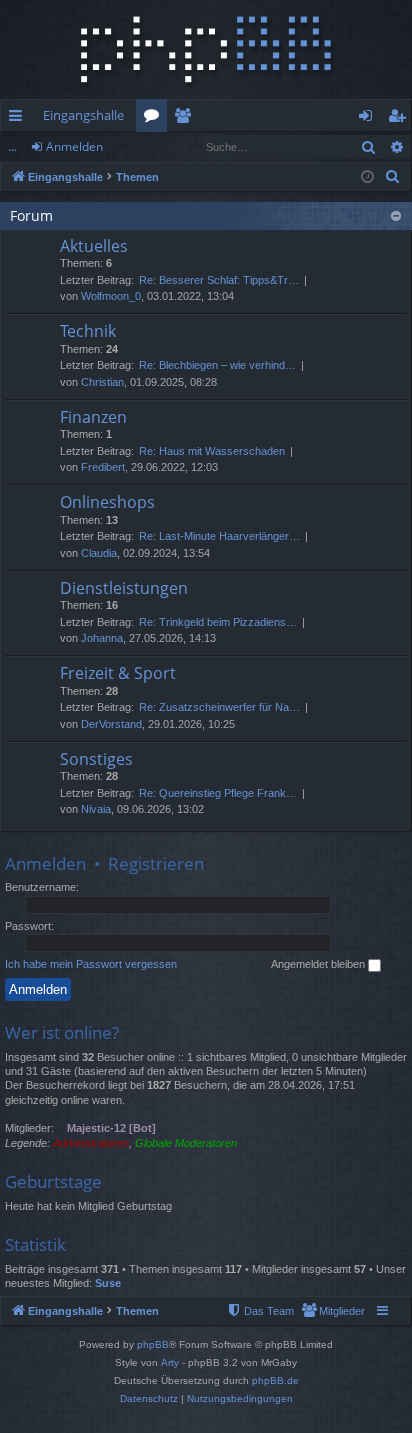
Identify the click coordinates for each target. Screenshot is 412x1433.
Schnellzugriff (19, 119)
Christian (102, 382)
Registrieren (156, 863)
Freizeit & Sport (118, 673)
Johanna (102, 638)
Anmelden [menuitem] (369, 119)
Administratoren (91, 1143)
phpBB (153, 1344)
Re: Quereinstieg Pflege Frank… (218, 793)
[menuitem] (393, 177)
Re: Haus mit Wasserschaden (212, 451)
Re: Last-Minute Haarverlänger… (219, 536)
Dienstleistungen (124, 588)
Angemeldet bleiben (319, 964)
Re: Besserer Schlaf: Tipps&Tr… (219, 280)
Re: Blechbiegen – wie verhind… (217, 365)
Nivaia (96, 809)
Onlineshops (107, 502)
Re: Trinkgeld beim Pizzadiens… (218, 622)
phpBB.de (275, 1380)
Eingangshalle (83, 115)
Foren (155, 119)
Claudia (99, 553)
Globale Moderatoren (186, 1143)
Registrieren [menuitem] (400, 119)
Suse (108, 1283)
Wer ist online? (62, 1032)
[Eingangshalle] (206, 49)
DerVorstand (111, 724)
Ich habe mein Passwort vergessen (91, 964)
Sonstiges (96, 759)
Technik (88, 331)
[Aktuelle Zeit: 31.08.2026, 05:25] (367, 177)
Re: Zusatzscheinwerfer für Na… (219, 707)
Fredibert (103, 467)
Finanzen (93, 417)
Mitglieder (186, 119)
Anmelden (74, 146)
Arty (170, 1362)
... (12, 146)
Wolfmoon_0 (111, 296)
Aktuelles (94, 246)
